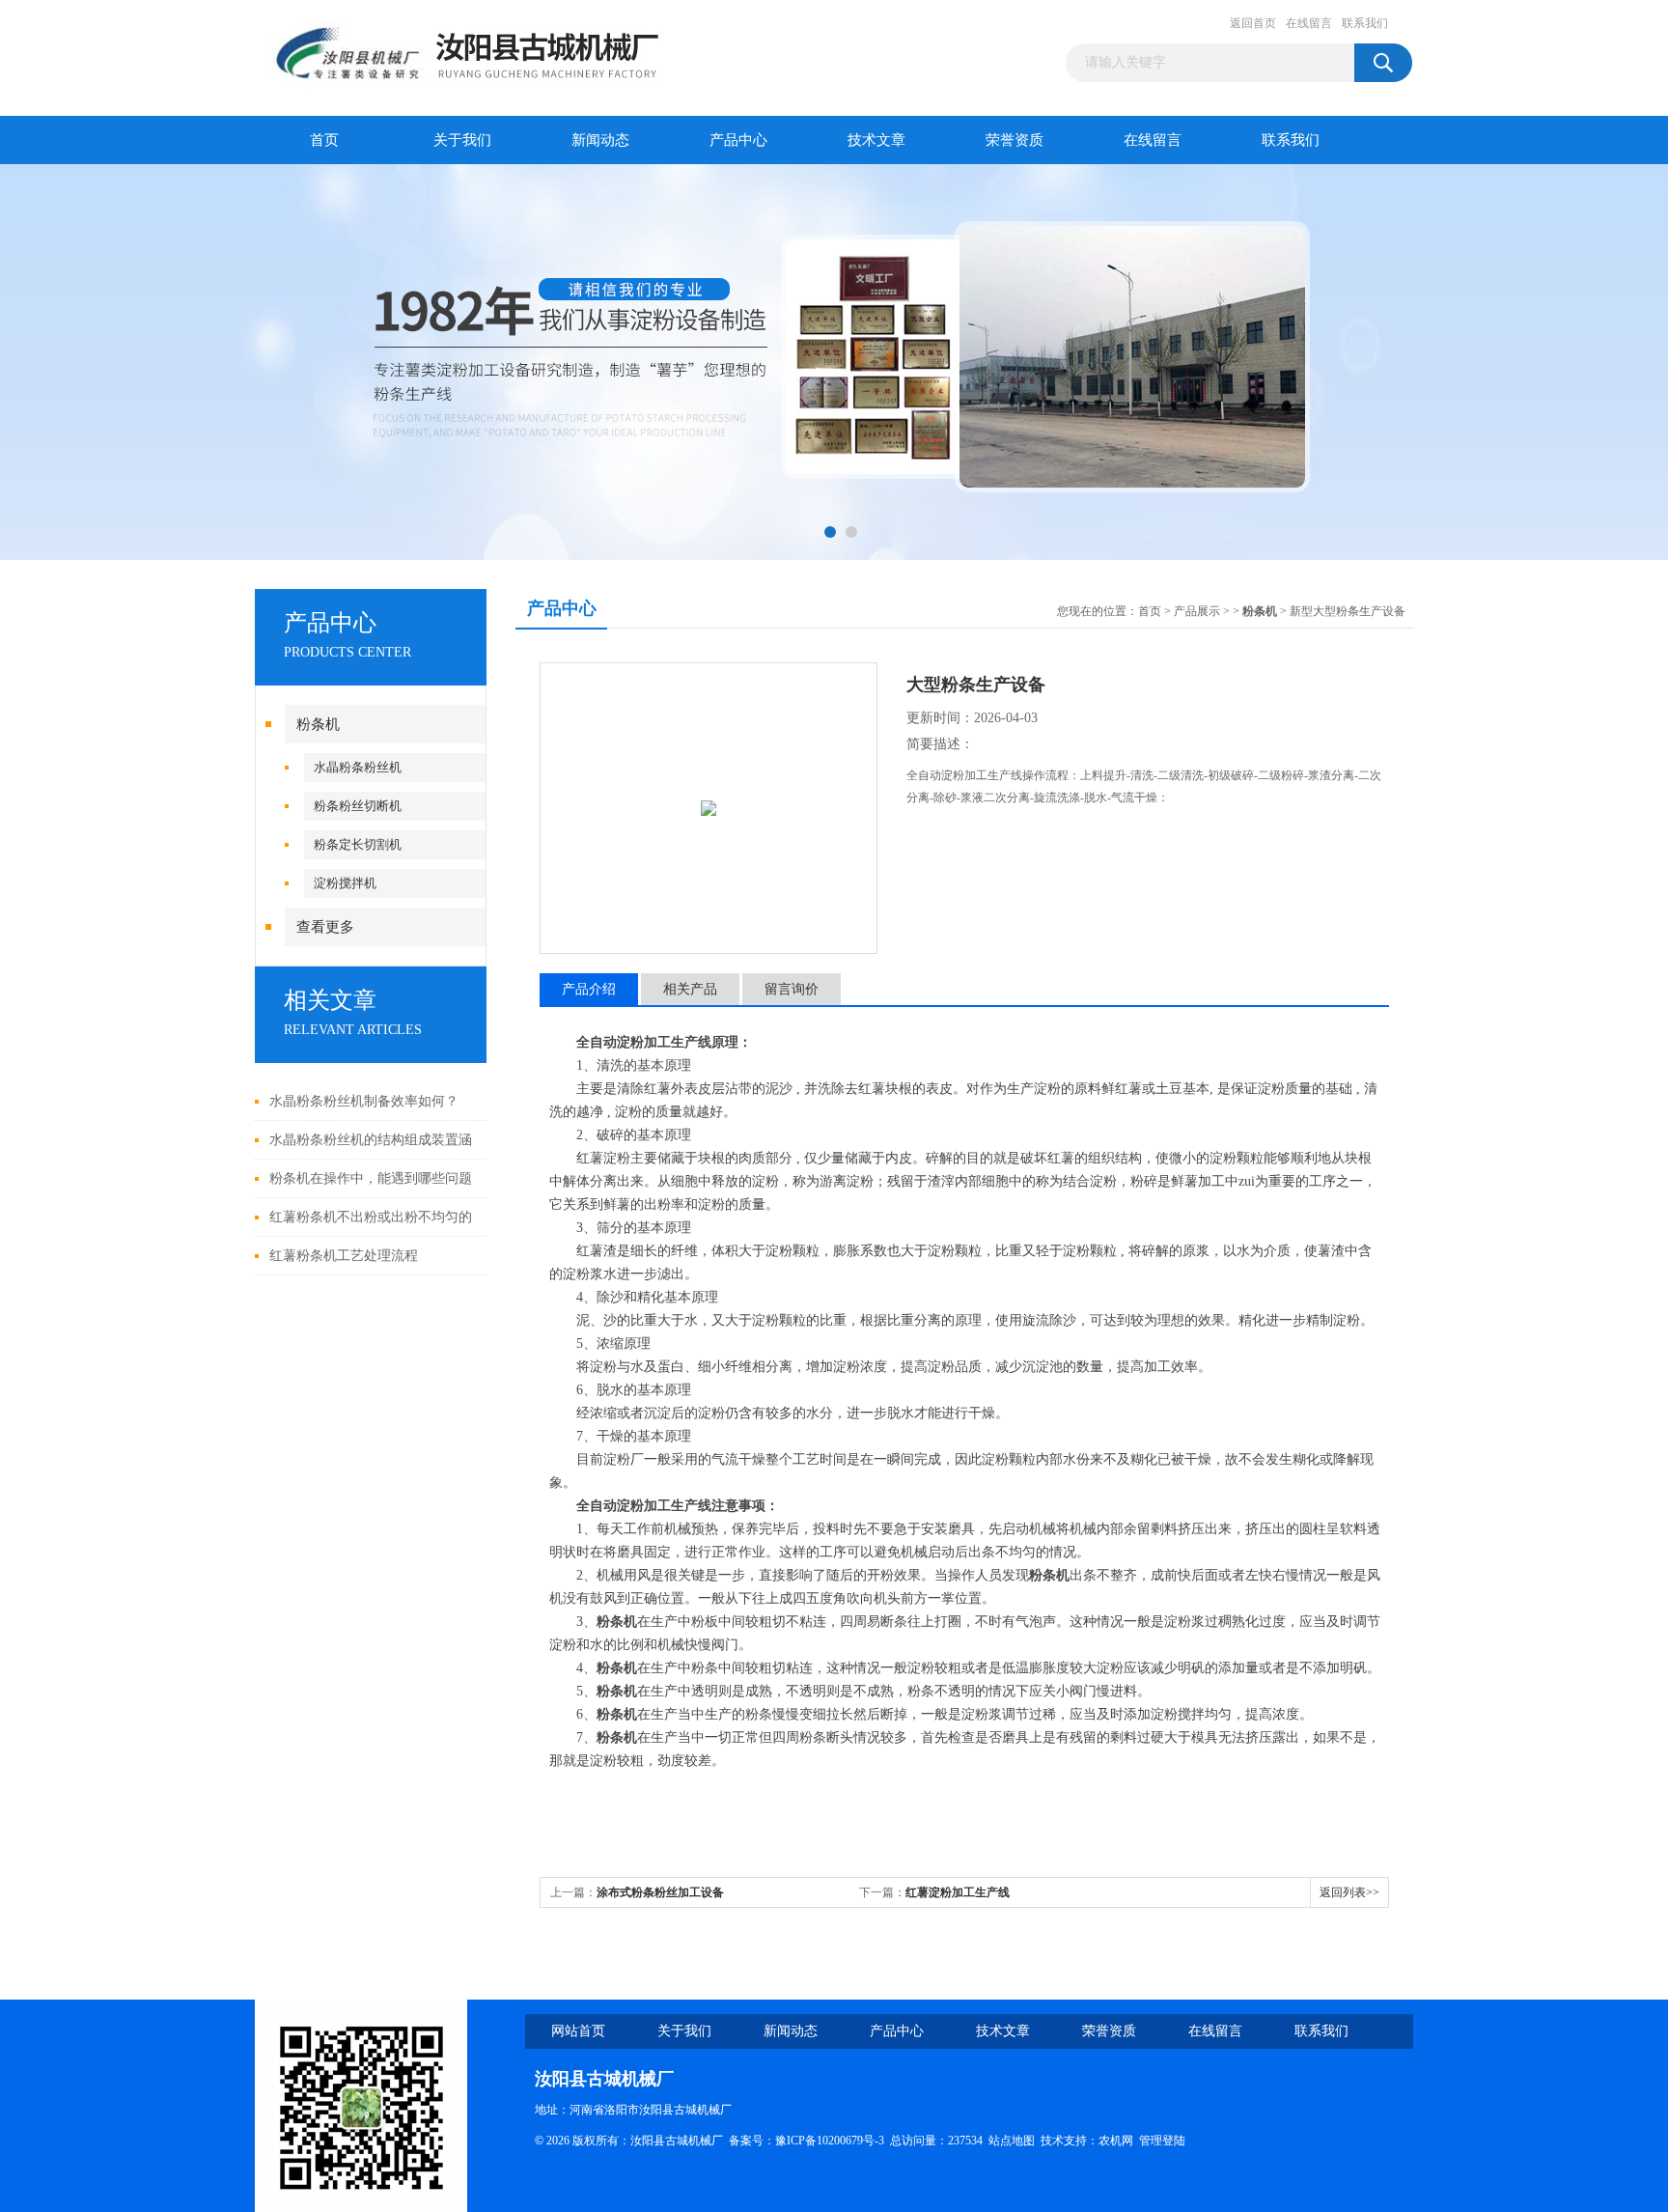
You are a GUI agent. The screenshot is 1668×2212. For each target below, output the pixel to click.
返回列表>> (1349, 1892)
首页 (324, 140)
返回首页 (1253, 23)
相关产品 (690, 989)
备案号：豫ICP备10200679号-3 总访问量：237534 (859, 2141)
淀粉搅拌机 (345, 883)
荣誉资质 (1015, 140)
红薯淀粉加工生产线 (958, 1892)
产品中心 (738, 140)
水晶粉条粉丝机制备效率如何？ (364, 1101)
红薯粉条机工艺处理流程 (344, 1256)
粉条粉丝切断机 (358, 806)
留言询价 (792, 989)
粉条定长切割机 (358, 844)
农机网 (1116, 2141)
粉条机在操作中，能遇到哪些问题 (371, 1178)
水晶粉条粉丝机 (358, 767)
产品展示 (1197, 611)
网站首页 (578, 2031)
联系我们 (1365, 23)
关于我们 (462, 140)
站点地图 (1012, 2141)
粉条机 (318, 724)
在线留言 (1309, 23)
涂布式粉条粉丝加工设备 (660, 1892)
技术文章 (876, 140)
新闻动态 (600, 140)
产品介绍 (589, 989)
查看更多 (325, 927)
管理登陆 (1162, 2141)
